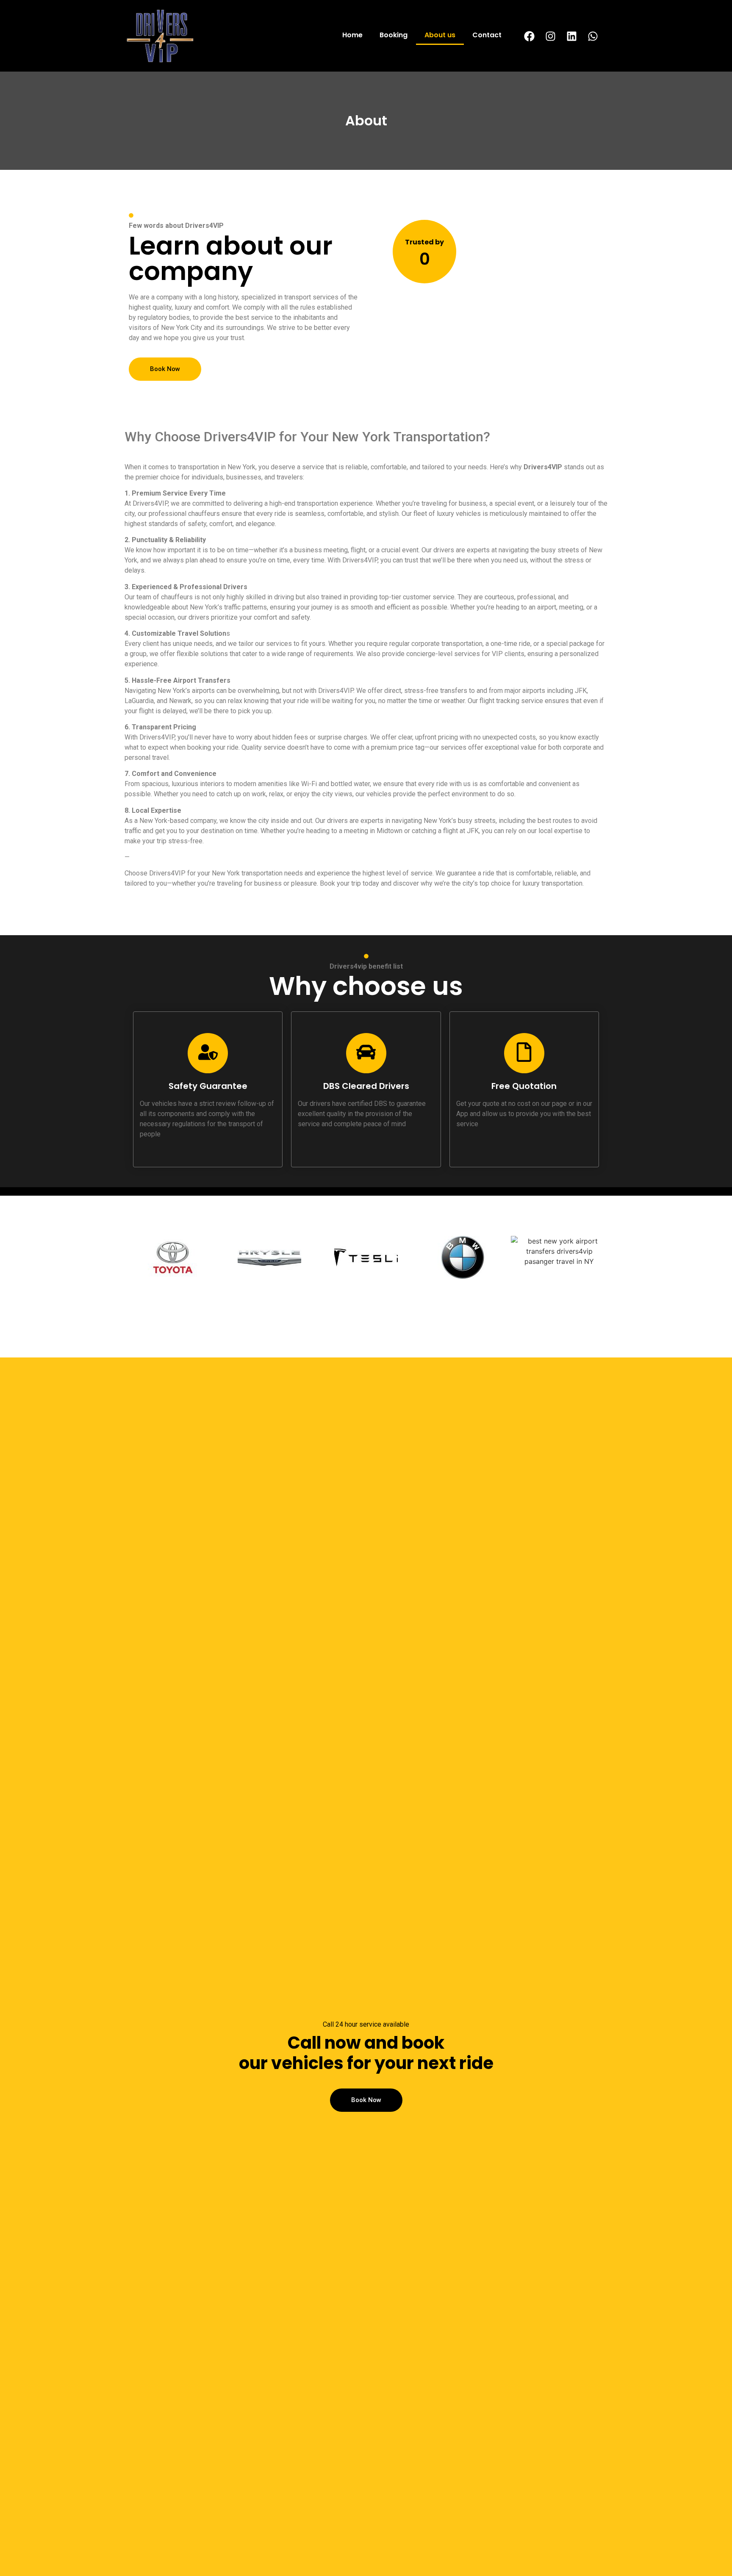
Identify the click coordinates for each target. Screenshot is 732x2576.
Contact (487, 35)
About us (440, 35)
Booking (394, 35)
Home (352, 35)
